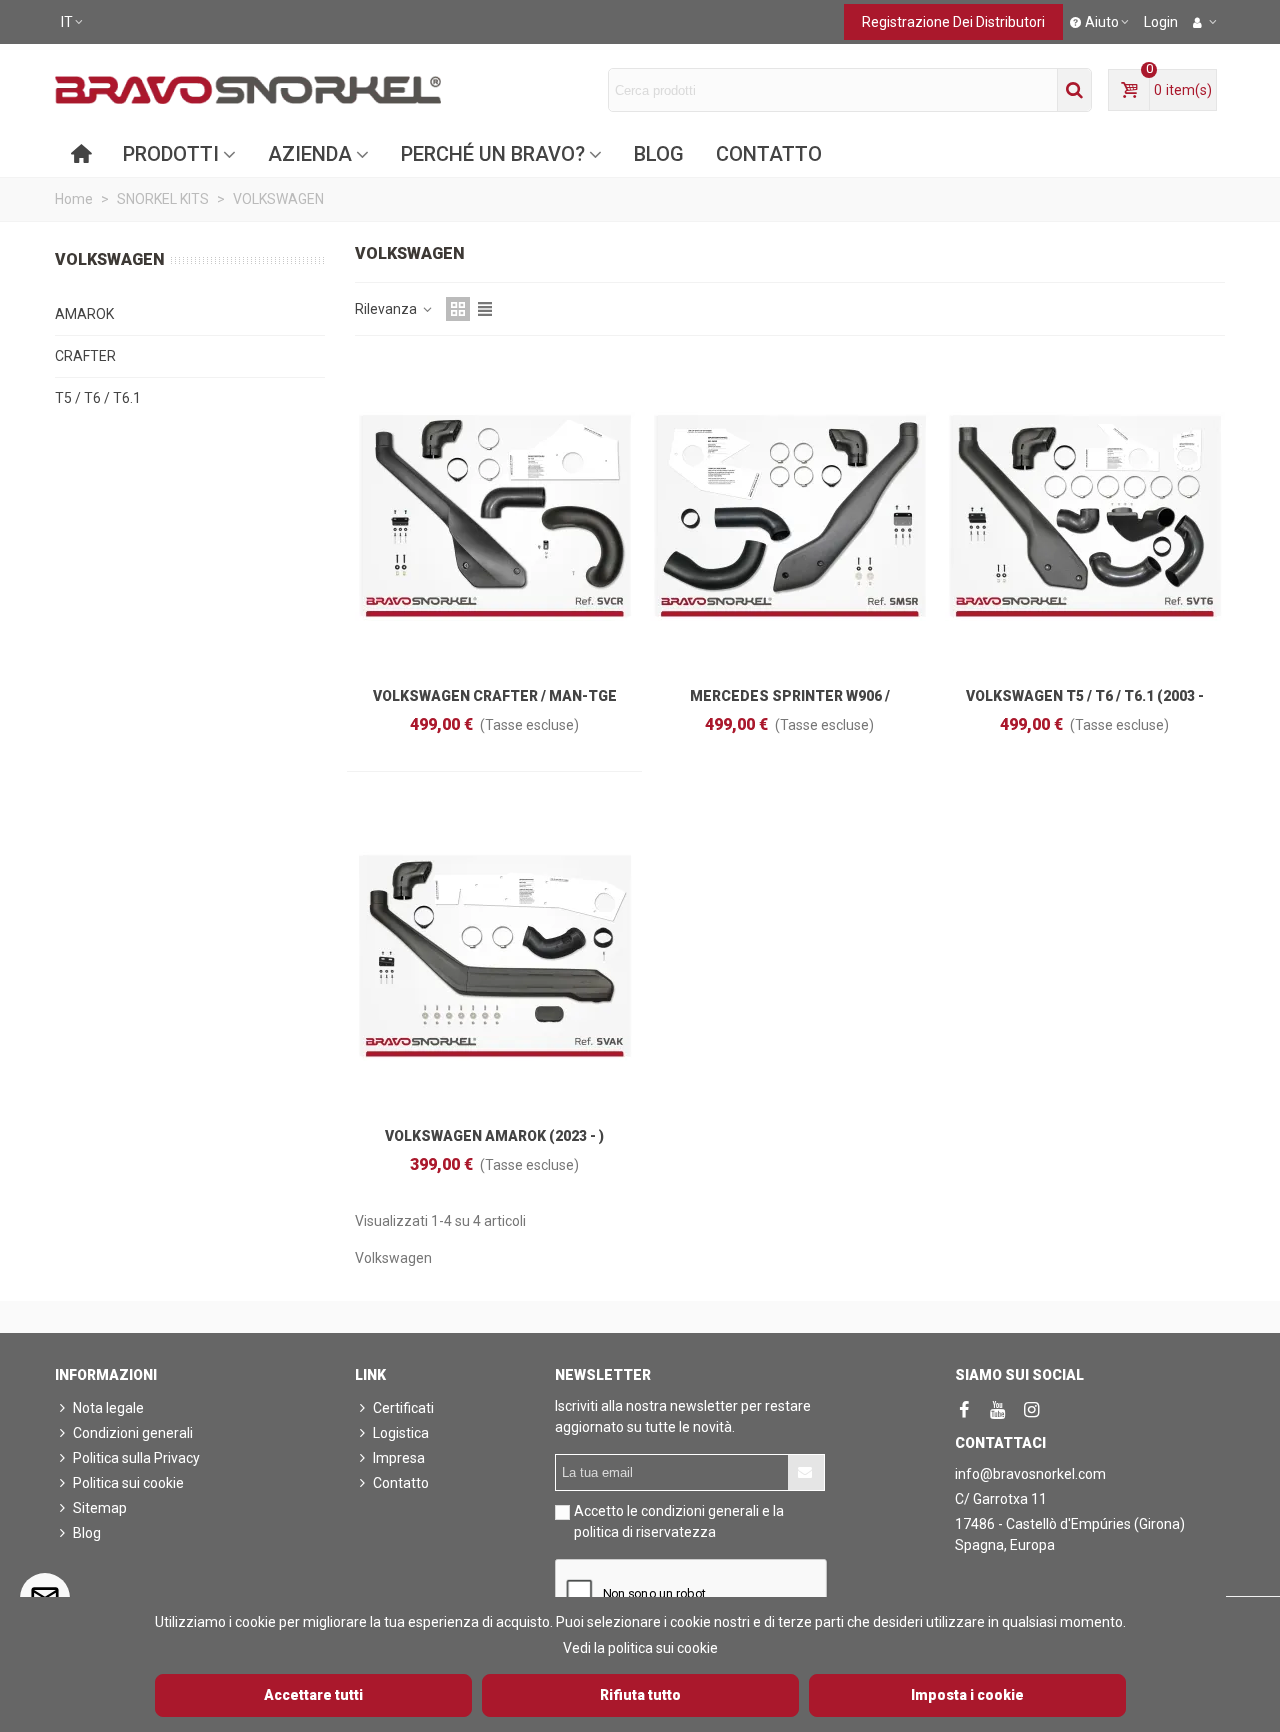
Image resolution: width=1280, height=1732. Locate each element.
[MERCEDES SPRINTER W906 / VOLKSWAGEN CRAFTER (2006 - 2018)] (790, 516)
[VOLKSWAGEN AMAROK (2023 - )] (495, 956)
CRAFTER (85, 356)
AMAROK (84, 314)
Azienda (310, 154)
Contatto (769, 154)
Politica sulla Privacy (136, 1458)
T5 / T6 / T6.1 (98, 398)
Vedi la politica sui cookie (640, 1648)
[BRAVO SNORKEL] (248, 90)
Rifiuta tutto (640, 1695)
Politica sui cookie (128, 1483)
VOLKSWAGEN (110, 259)
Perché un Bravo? (493, 154)
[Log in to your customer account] (1205, 22)
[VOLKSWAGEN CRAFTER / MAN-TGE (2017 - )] (495, 516)
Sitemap (100, 1508)
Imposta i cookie (967, 1695)
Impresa (399, 1458)
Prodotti (171, 154)
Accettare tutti (313, 1695)
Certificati (403, 1408)
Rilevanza (387, 309)
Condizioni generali (133, 1433)
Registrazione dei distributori (953, 22)
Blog (659, 154)
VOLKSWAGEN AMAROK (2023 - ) (494, 1136)
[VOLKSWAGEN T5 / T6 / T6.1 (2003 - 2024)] (1085, 516)
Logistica (401, 1433)
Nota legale (108, 1408)
